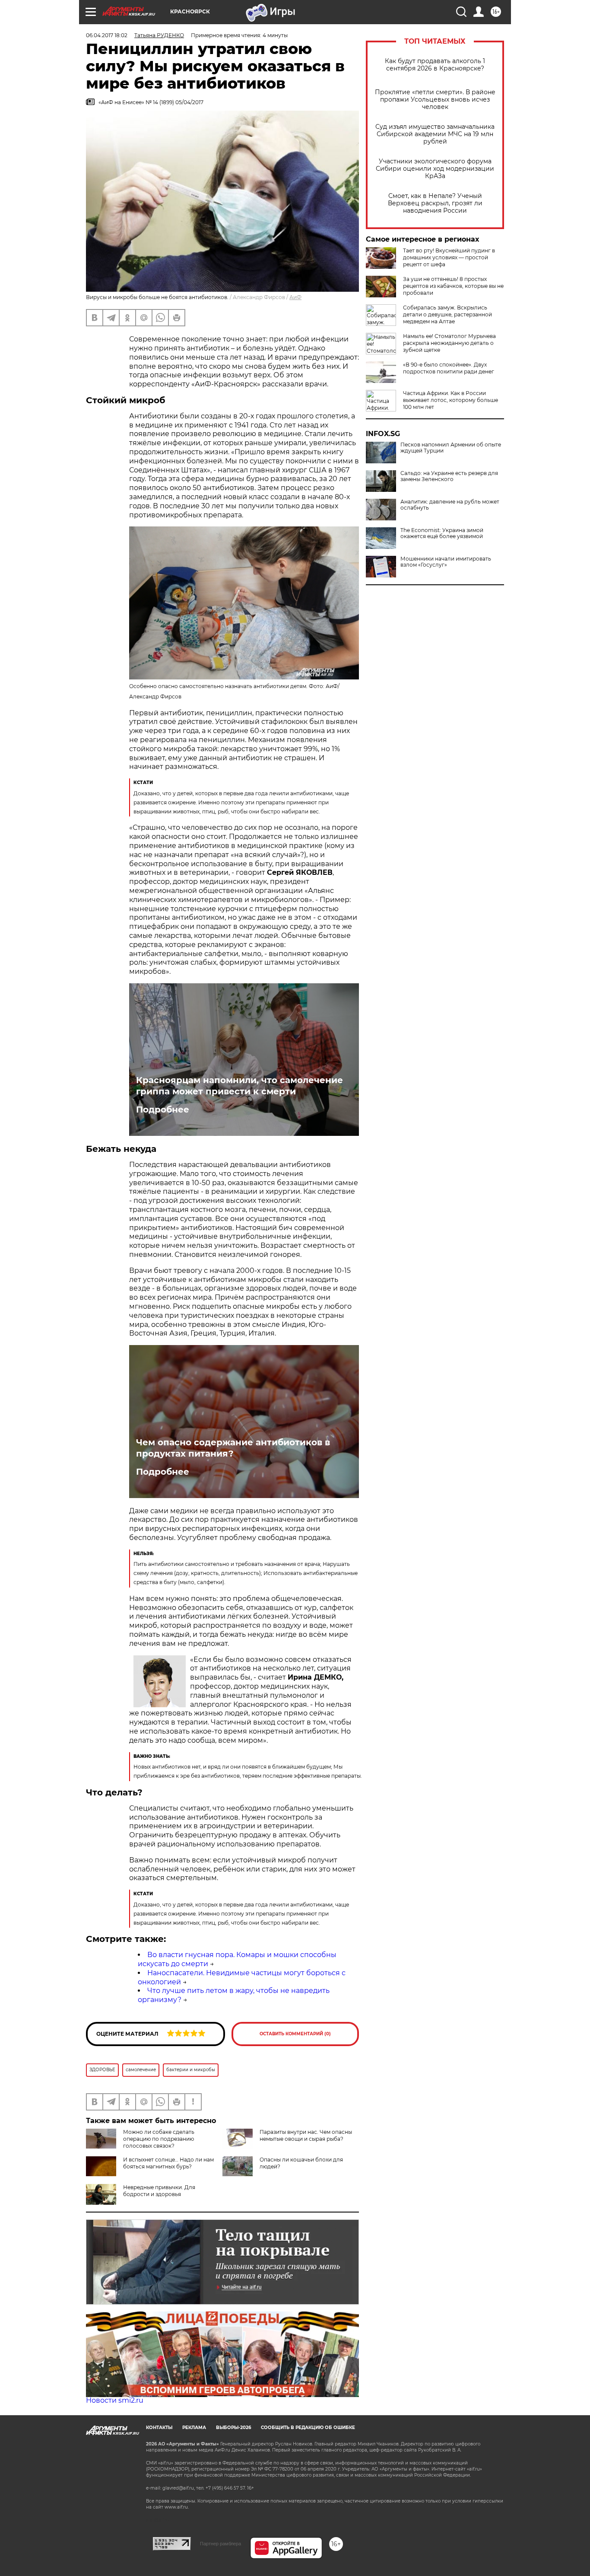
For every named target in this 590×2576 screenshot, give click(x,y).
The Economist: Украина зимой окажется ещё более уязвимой (442, 533)
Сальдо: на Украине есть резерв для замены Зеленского (449, 476)
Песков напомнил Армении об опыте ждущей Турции (451, 448)
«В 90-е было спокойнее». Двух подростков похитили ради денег (449, 368)
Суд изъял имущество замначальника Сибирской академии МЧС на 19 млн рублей (435, 134)
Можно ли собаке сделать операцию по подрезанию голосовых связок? (159, 2139)
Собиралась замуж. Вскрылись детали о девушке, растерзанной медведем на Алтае (447, 314)
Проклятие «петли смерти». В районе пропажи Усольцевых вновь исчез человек (435, 100)
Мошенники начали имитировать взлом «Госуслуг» (446, 562)
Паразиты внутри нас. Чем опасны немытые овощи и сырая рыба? (306, 2135)
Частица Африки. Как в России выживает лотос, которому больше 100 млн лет (450, 400)
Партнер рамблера (220, 2544)
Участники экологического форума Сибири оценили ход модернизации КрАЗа (435, 169)
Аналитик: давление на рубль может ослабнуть (450, 505)
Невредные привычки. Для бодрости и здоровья (159, 2191)
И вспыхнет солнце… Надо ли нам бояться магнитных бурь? (168, 2163)
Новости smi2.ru (115, 2400)
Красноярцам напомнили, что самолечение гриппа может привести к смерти (239, 1086)
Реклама (194, 2428)
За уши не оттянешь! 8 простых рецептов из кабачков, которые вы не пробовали (453, 286)
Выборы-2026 (233, 2428)
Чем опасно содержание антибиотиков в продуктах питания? (233, 1448)
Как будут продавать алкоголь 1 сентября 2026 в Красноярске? (435, 65)
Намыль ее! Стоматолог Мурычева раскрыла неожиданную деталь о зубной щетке (449, 343)
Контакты (159, 2428)
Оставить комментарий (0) (295, 2034)
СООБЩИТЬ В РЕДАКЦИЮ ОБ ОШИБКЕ (308, 2428)
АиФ (295, 297)
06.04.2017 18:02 (107, 35)
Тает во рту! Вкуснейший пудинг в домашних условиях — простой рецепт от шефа (449, 257)
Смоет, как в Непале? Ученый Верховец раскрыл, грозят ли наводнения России (435, 203)
